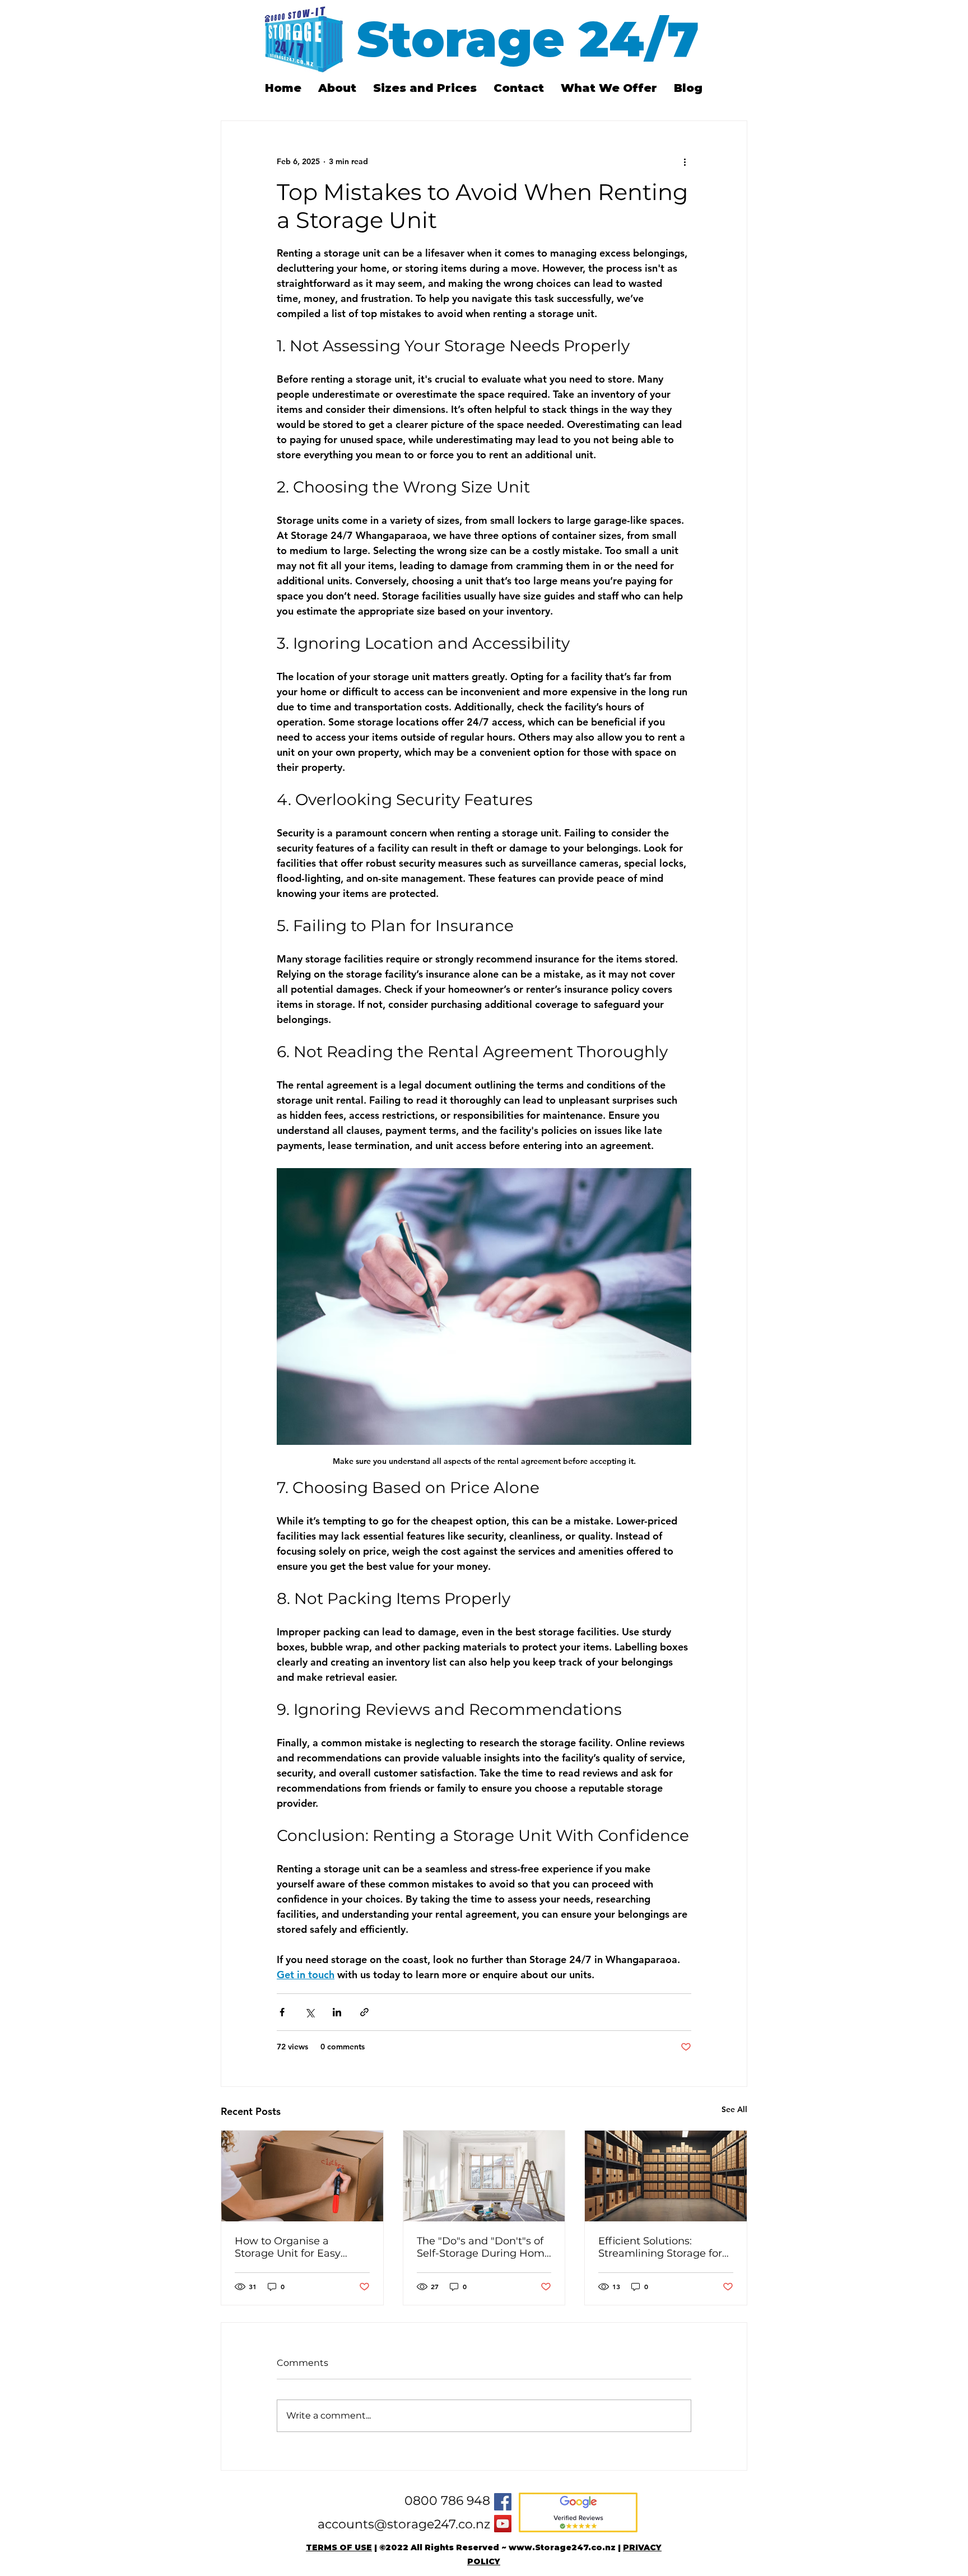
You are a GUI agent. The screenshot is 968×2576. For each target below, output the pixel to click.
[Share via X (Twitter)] (310, 2012)
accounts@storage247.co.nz (404, 2524)
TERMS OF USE (339, 2547)
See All (734, 2109)
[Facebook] (503, 2502)
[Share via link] (364, 2012)
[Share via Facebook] (282, 2012)
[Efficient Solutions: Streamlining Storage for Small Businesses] (666, 2176)
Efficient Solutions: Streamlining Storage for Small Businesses (660, 2247)
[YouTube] (503, 2524)
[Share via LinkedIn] (337, 2012)
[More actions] (685, 161)
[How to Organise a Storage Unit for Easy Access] (302, 2176)
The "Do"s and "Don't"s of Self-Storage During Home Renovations (484, 2247)
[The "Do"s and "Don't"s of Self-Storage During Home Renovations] (484, 2176)
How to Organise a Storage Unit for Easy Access (288, 2247)
